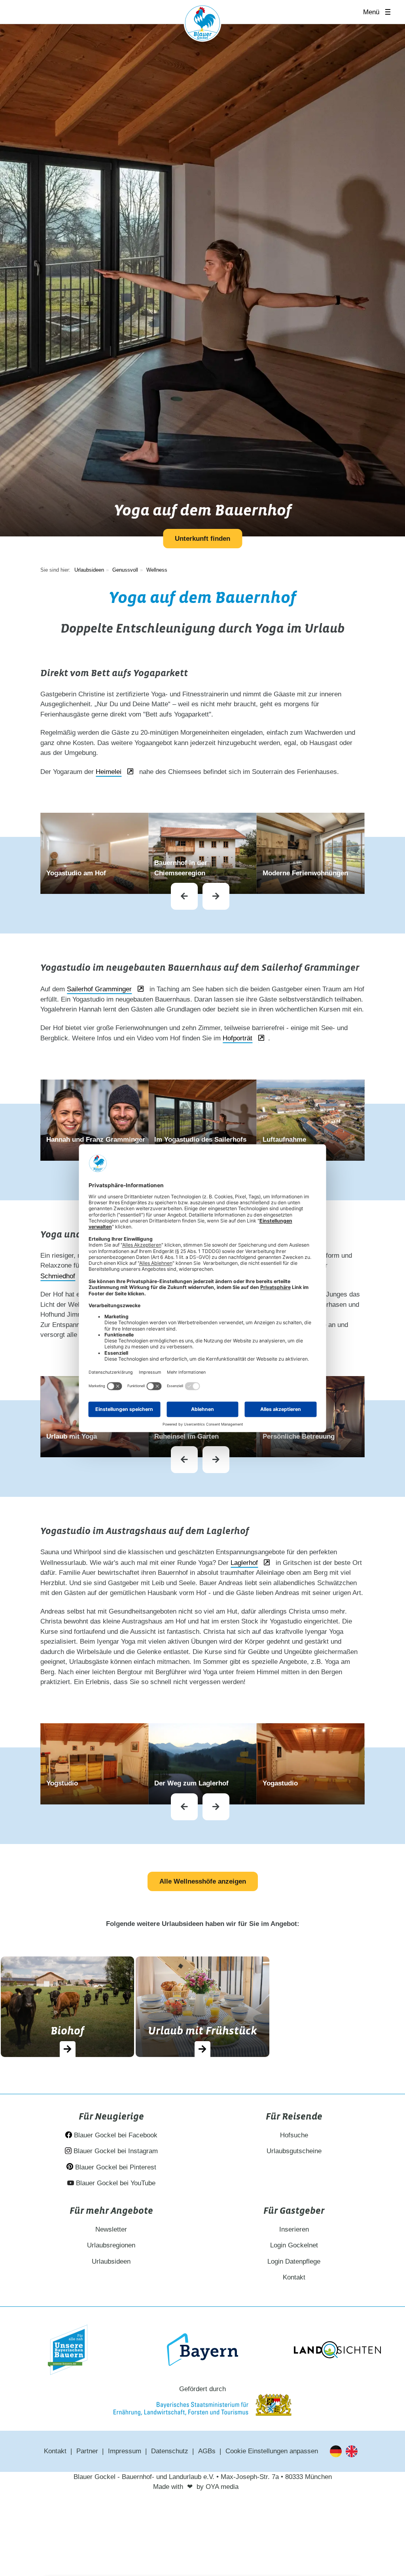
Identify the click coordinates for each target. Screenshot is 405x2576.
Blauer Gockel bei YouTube (115, 2183)
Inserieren (294, 2229)
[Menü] (390, 12)
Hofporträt (238, 1038)
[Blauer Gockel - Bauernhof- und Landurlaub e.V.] (202, 25)
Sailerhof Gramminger (99, 989)
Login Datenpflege (294, 2261)
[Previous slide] (184, 896)
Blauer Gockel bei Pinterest (115, 2167)
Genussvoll (125, 570)
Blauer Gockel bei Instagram (115, 2151)
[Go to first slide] (216, 896)
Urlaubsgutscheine (294, 2151)
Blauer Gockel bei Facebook (115, 2135)
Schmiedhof (58, 1276)
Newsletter (111, 2229)
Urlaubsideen (89, 570)
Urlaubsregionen (111, 2245)
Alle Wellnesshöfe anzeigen (203, 1881)
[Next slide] (216, 1460)
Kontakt (294, 2277)
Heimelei (109, 772)
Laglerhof (244, 1563)
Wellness (157, 570)
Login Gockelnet (294, 2245)
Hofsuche (294, 2135)
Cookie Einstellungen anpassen (272, 2451)
